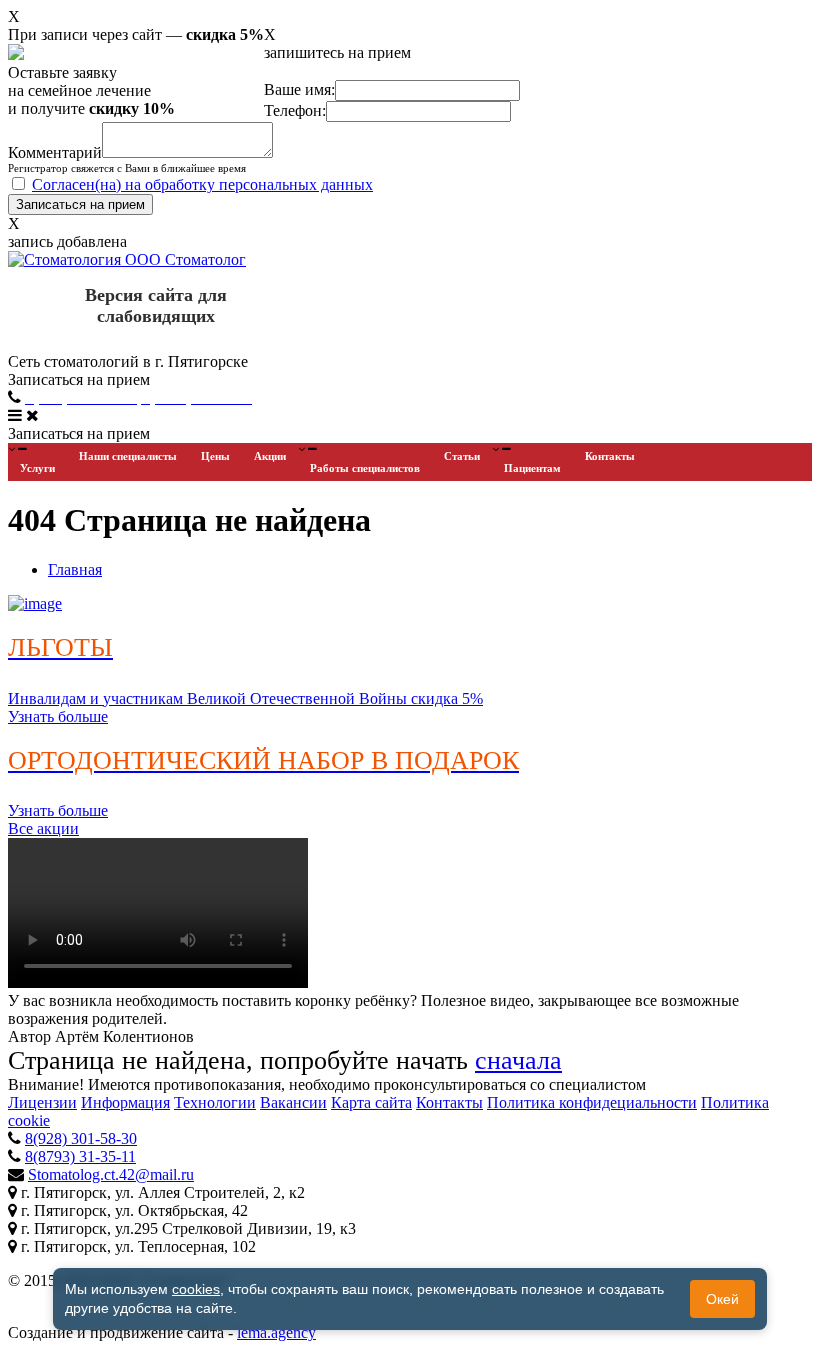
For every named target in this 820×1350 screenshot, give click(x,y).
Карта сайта (371, 1102)
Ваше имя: (299, 89)
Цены (215, 456)
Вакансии (293, 1102)
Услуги (37, 468)
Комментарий (55, 152)
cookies (196, 1289)
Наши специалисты (128, 456)
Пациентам (532, 468)
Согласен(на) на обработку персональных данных (202, 184)
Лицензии (42, 1102)
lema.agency (276, 1332)
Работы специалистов (365, 468)
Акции (270, 456)
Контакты (610, 456)
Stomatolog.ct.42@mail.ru (111, 1174)
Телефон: (295, 110)
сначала (518, 1060)
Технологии (215, 1102)
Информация (125, 1102)
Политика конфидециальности (592, 1102)
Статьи (462, 456)
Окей (722, 1299)
